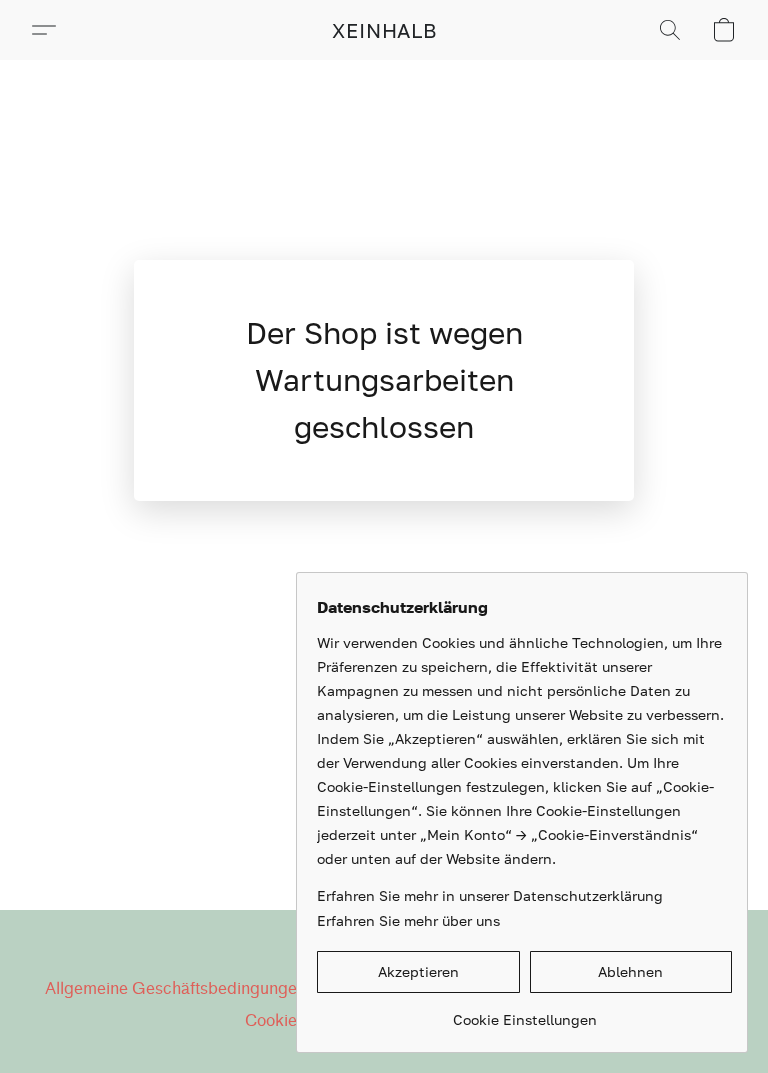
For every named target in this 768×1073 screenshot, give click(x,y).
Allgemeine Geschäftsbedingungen (175, 988)
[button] (384, 30)
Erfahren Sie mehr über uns (408, 920)
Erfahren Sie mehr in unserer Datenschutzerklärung (490, 895)
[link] (524, 1012)
